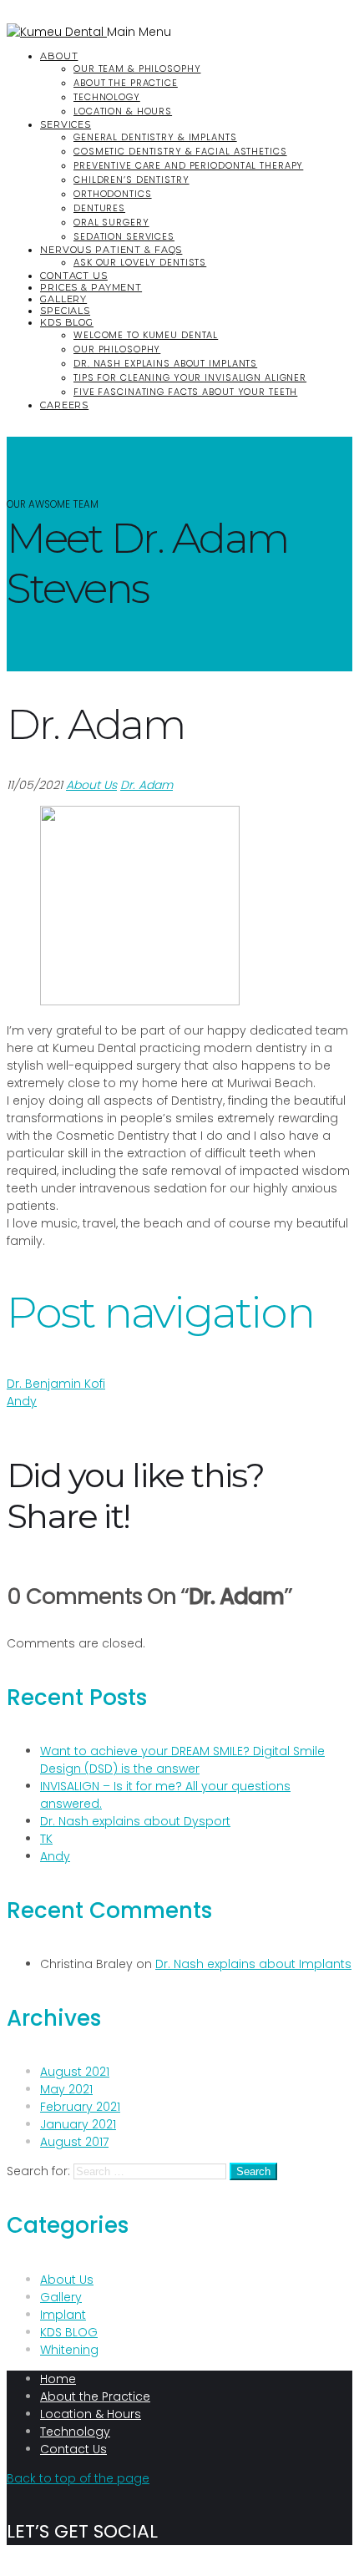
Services (66, 124)
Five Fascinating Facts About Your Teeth (185, 392)
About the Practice (126, 83)
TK (46, 1839)
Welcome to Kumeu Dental (146, 335)
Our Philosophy (117, 349)
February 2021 (80, 2107)
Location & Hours (123, 111)
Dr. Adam (147, 785)
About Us (91, 785)
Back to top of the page (78, 2478)
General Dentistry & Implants (155, 137)
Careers (64, 405)
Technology (107, 97)
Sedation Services (124, 236)
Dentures (99, 208)
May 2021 (66, 2089)
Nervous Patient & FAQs (111, 250)
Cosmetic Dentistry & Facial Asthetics (180, 151)
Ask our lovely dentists (140, 262)
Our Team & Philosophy (137, 68)
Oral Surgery (111, 222)
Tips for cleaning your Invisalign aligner (190, 377)
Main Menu (139, 32)
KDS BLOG (67, 322)
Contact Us (74, 276)
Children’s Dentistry (131, 180)
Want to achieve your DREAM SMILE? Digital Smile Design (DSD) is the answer (182, 1760)
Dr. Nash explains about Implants (165, 363)
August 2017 (74, 2142)
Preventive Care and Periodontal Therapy (188, 165)
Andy (22, 1401)
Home (58, 2379)
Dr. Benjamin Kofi (56, 1384)
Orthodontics (113, 194)
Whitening (69, 2350)
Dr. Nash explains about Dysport (135, 1821)
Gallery (63, 299)
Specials (65, 311)
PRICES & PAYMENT (91, 287)
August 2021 (75, 2072)
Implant (63, 2315)
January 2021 (78, 2124)
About (59, 56)
